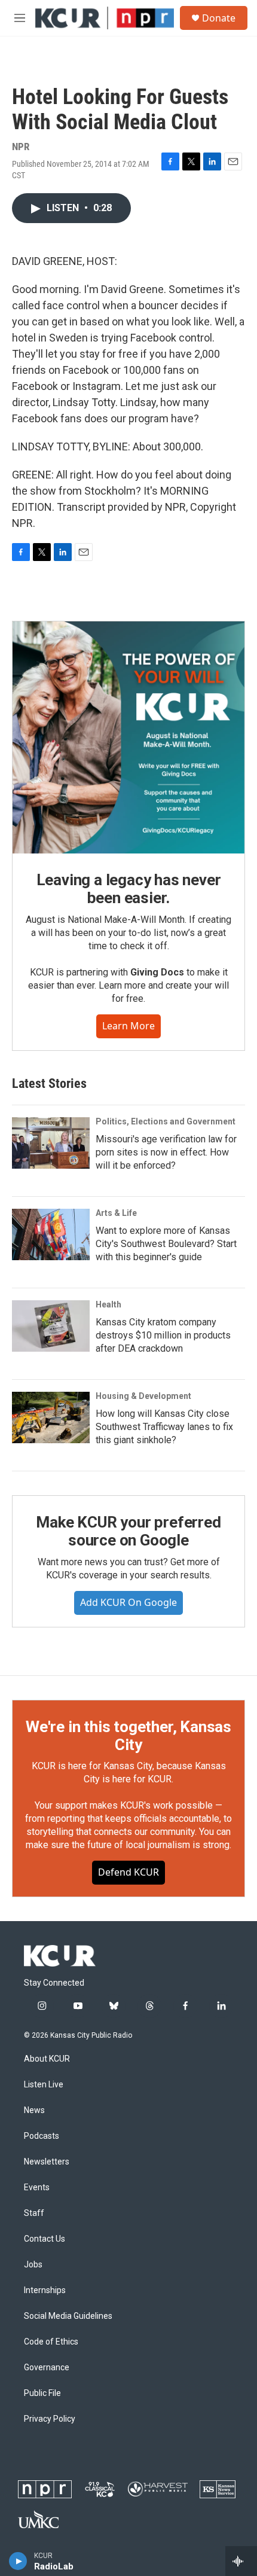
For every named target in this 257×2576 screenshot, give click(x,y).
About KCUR (47, 2059)
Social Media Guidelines (68, 2316)
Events (37, 2188)
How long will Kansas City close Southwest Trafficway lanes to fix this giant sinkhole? (164, 1427)
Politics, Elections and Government (166, 1121)
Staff (34, 2213)
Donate (219, 18)
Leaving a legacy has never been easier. (129, 889)
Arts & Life (116, 1213)
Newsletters (47, 2162)
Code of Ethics (51, 2342)
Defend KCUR (128, 1872)
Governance (47, 2368)
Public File (42, 2393)
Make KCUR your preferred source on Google (128, 1531)
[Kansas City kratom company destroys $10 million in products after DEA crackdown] (51, 1326)
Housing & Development (143, 1396)
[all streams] (241, 2561)
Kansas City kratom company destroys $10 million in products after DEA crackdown (163, 1335)
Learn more (128, 1026)
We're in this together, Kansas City (128, 1736)
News (34, 2110)
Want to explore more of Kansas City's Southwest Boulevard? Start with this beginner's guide (166, 1244)
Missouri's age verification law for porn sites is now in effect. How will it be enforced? (166, 1152)
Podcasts (42, 2136)
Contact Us (45, 2239)
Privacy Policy (50, 2419)
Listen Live (44, 2085)
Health (108, 1304)
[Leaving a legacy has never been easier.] (128, 737)
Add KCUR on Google (128, 1602)
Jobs (33, 2265)
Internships (45, 2290)
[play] (18, 2561)
